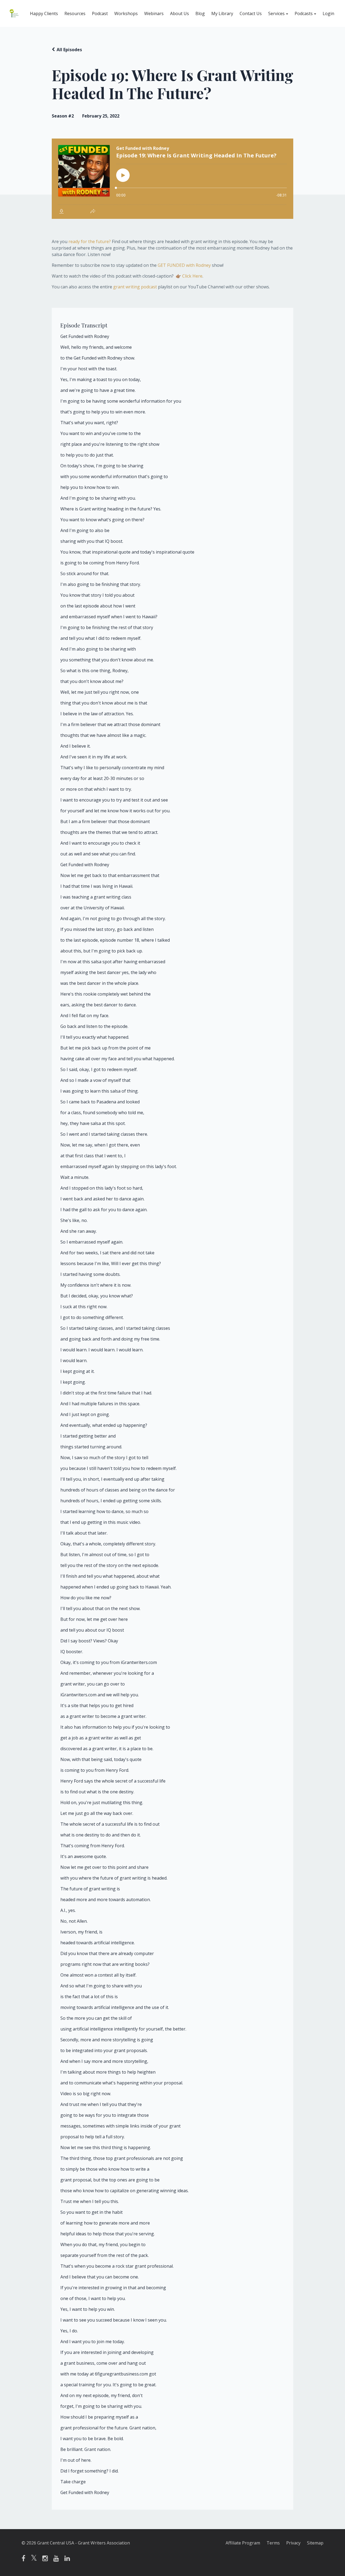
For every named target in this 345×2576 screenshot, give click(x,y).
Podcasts (304, 13)
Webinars (154, 13)
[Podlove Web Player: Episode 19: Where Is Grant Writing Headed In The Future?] (172, 179)
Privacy (293, 2543)
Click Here (192, 276)
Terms (273, 2543)
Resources (75, 13)
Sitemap (315, 2543)
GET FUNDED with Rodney (184, 265)
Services (276, 13)
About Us (180, 13)
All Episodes (69, 50)
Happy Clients (44, 13)
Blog (200, 13)
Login (328, 13)
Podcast (100, 13)
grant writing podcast (135, 287)
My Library (222, 13)
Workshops (126, 13)
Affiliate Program (243, 2543)
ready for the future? (90, 241)
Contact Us (251, 13)
